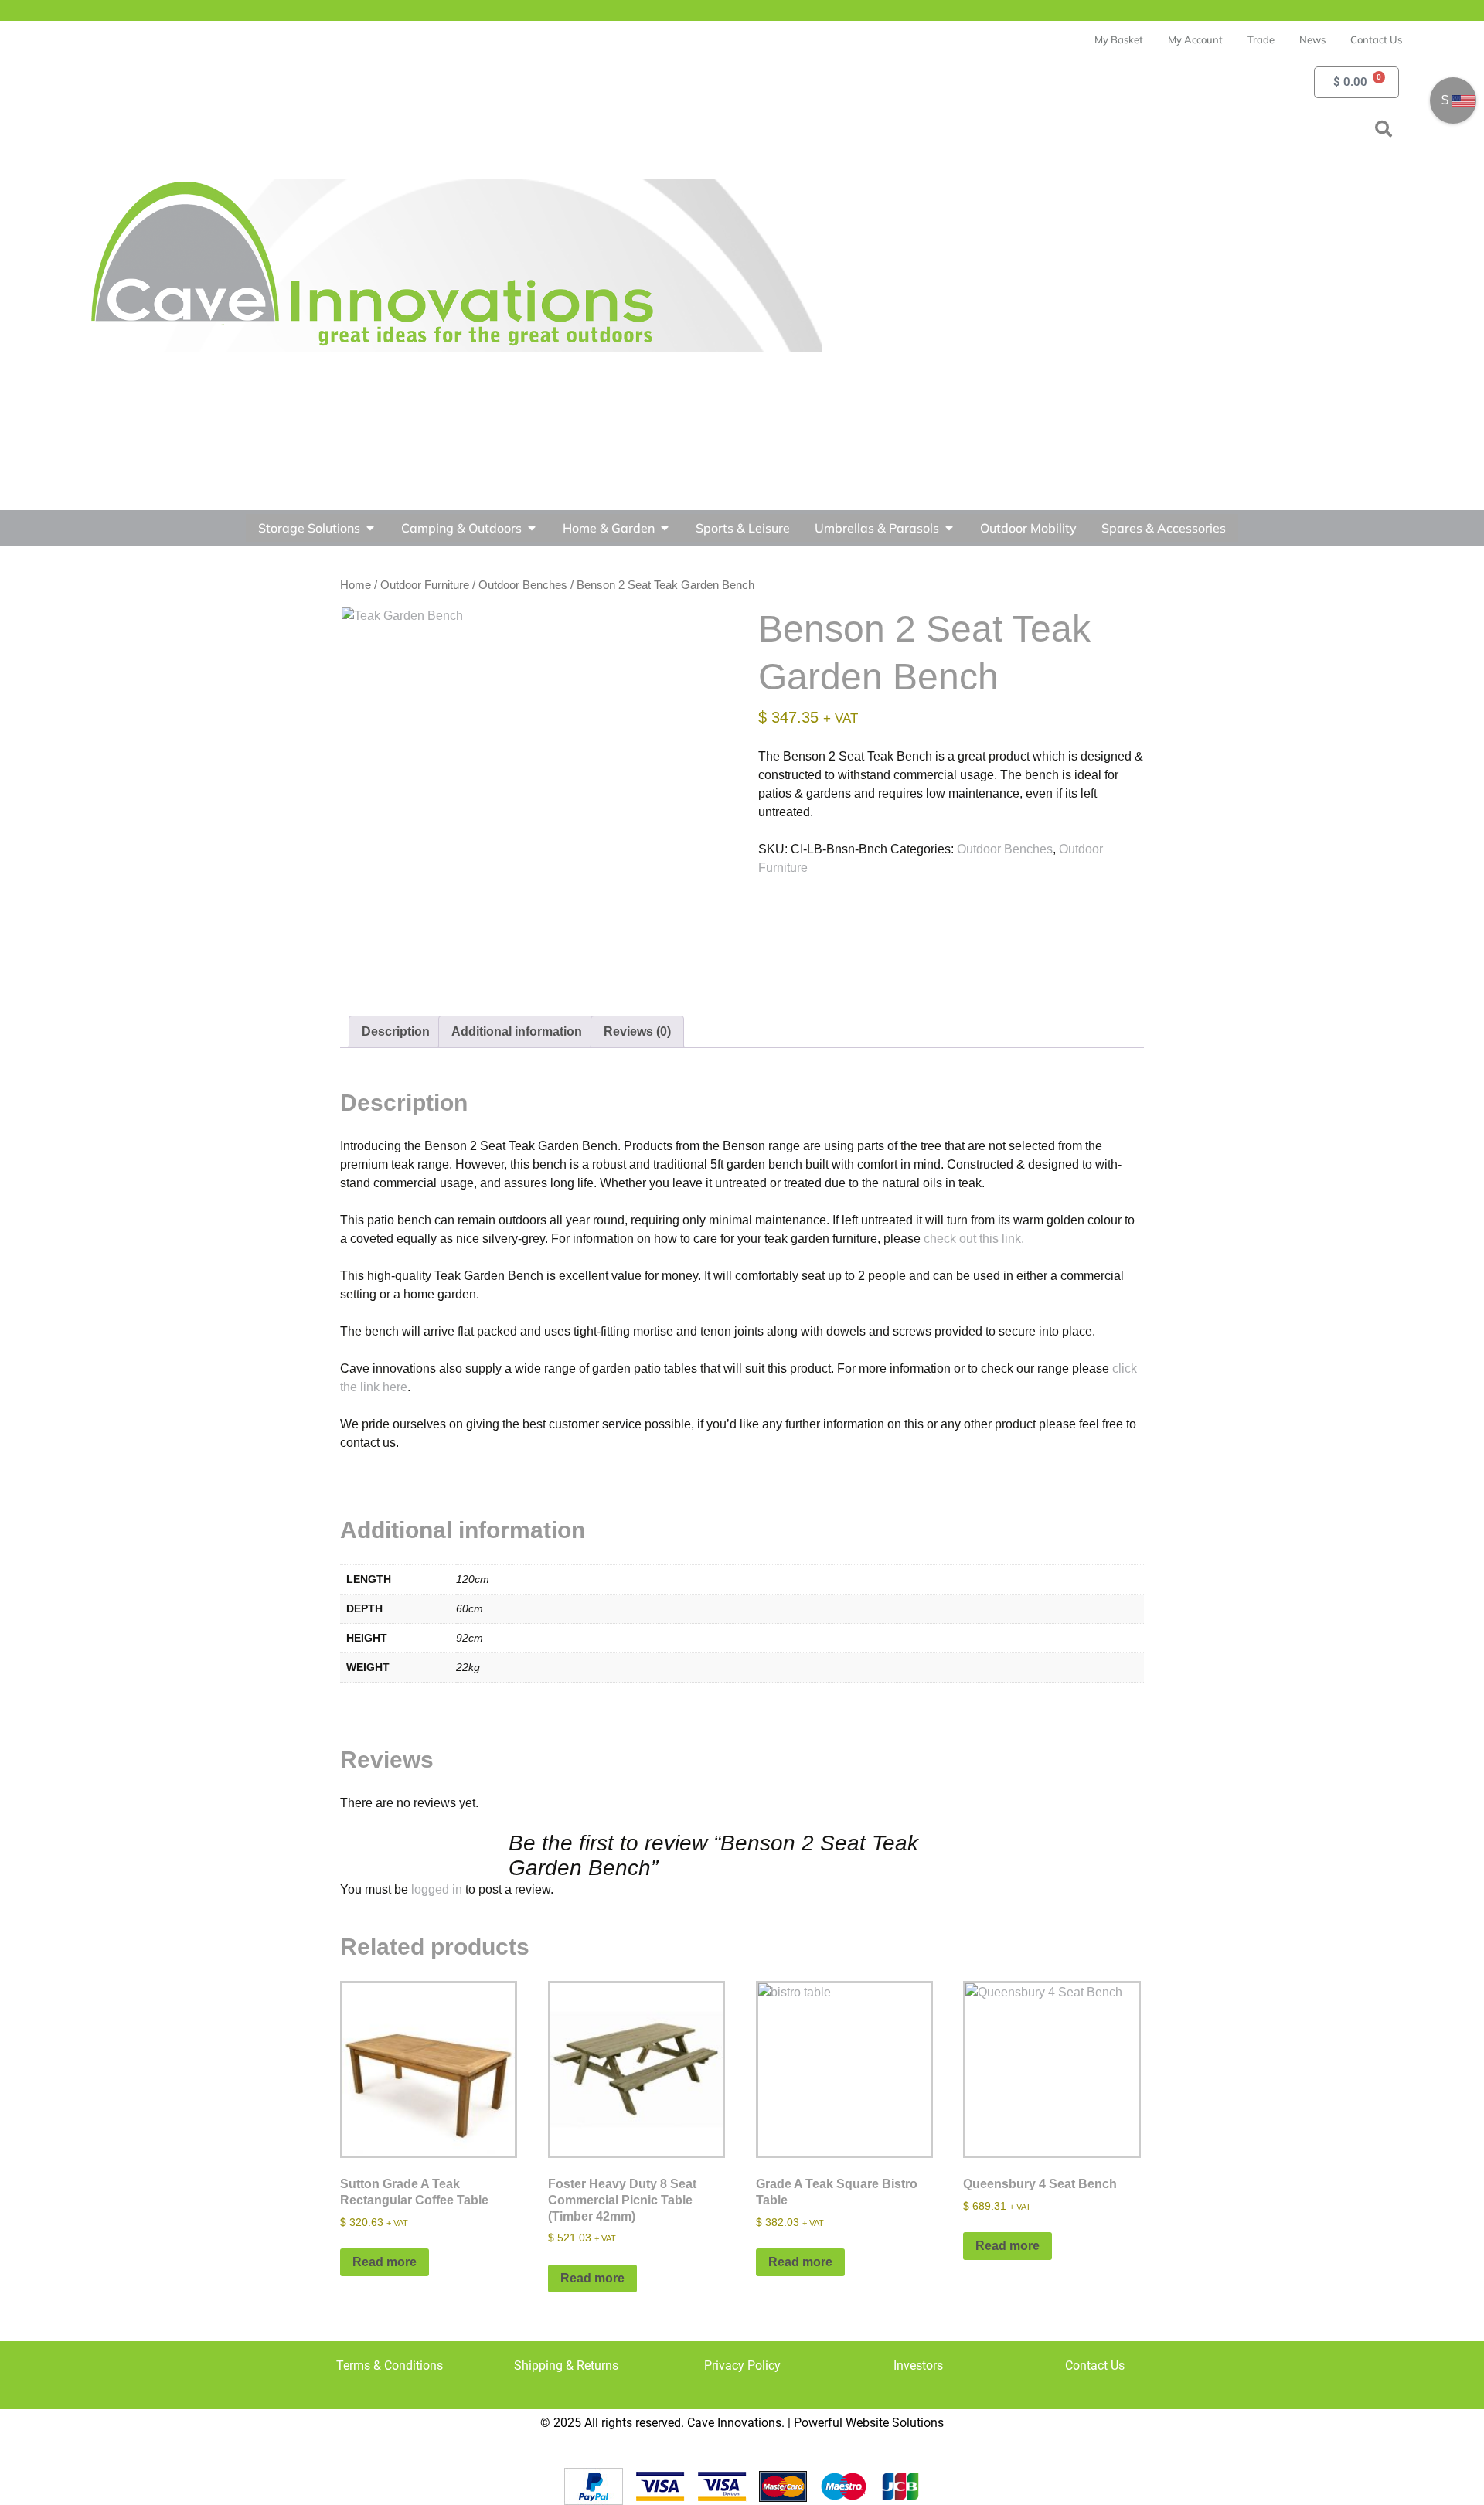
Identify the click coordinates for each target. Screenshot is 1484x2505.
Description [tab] (396, 1031)
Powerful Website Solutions (869, 2423)
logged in (437, 1889)
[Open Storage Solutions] (370, 528)
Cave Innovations (734, 2423)
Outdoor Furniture (425, 585)
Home (356, 585)
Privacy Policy (742, 2365)
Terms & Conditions (390, 2365)
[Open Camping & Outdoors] (532, 528)
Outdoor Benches (523, 585)
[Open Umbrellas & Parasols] (949, 528)
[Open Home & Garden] (665, 528)
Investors (918, 2365)
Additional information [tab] (517, 1031)
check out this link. (974, 1239)
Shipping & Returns (566, 2365)
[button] (1384, 129)
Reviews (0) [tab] (637, 1031)
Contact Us (1095, 2365)
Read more (385, 2262)
